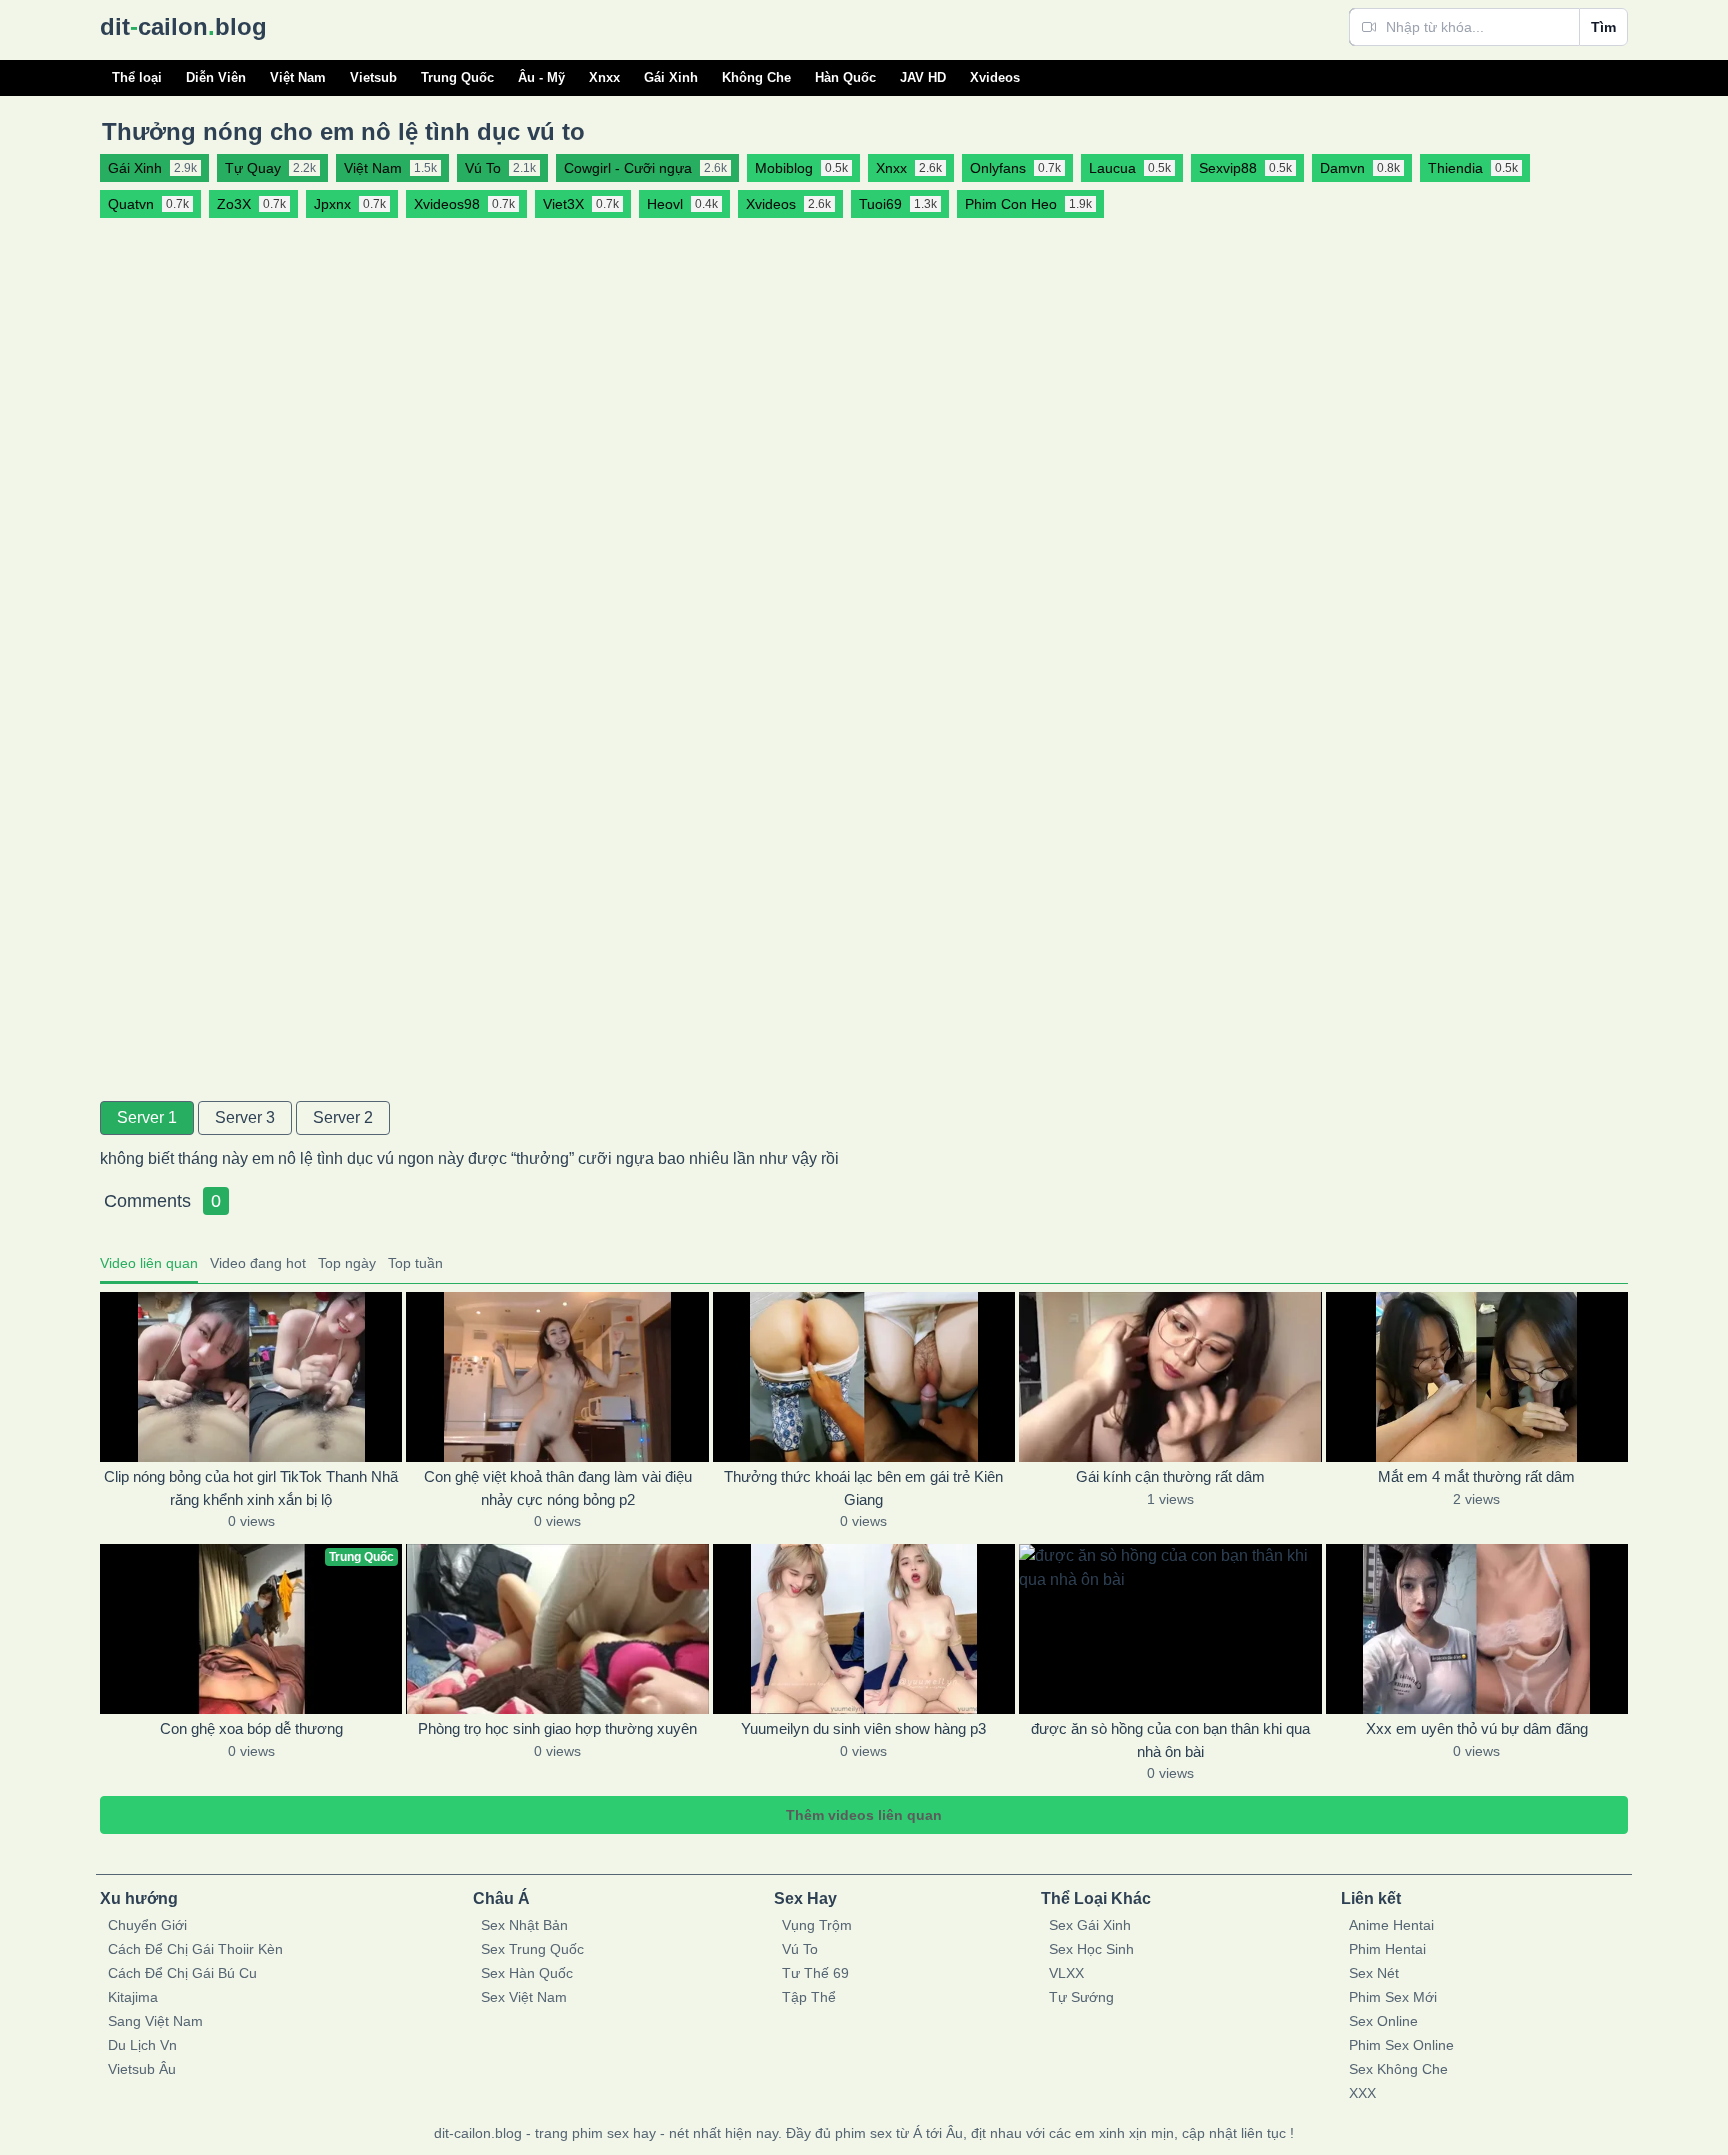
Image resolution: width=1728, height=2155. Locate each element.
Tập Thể (809, 1997)
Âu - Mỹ (541, 77)
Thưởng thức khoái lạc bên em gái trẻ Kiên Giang (863, 1488)
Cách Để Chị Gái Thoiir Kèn (195, 1949)
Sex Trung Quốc (532, 1949)
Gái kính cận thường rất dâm (1170, 1476)
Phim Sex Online (1401, 2045)
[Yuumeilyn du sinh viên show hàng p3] (864, 1629)
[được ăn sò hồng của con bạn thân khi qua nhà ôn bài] (1170, 1629)
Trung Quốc (457, 77)
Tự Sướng (1081, 1997)
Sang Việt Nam (155, 2021)
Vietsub (373, 77)
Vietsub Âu (142, 2069)
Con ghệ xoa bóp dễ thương (251, 1728)
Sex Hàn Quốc (527, 1973)
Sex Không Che (1398, 2069)
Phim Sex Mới (1393, 1997)
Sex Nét (1374, 1973)
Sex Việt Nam (524, 1997)
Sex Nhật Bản (524, 1925)
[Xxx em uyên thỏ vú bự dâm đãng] (1477, 1629)
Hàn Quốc (845, 77)
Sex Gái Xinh (1090, 1925)
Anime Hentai (1391, 1925)
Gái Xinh (671, 77)
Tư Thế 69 (815, 1973)
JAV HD (923, 77)
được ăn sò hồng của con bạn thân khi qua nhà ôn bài (1170, 1740)
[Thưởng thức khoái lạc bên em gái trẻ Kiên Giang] (864, 1377)
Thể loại (137, 77)
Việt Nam (298, 77)
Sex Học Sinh (1091, 1949)
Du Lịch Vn (142, 2045)
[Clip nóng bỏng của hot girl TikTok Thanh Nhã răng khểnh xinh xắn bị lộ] (251, 1377)
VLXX (1066, 1973)
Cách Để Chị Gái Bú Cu (182, 1973)
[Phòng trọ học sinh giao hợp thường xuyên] (557, 1629)
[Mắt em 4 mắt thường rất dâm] (1477, 1377)
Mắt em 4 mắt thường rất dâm (1476, 1476)
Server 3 (245, 1117)
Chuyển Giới (147, 1925)
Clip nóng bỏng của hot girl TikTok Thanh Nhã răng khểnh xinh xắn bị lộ (251, 1488)
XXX (1362, 2093)
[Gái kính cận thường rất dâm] (1170, 1377)
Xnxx (604, 77)
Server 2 (343, 1117)
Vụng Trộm (817, 1925)
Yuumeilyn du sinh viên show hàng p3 (863, 1728)
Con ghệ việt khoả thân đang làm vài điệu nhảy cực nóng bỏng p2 (558, 1488)
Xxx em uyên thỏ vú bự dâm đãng (1477, 1728)
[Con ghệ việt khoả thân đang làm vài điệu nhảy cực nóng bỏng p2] (557, 1377)
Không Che (756, 77)
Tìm (1603, 27)
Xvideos (995, 77)
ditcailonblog (183, 26)
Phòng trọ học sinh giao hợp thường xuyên (557, 1728)
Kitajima (133, 1997)
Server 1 (147, 1117)
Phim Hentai (1387, 1949)
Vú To (800, 1949)
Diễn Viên (216, 77)
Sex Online (1383, 2021)
